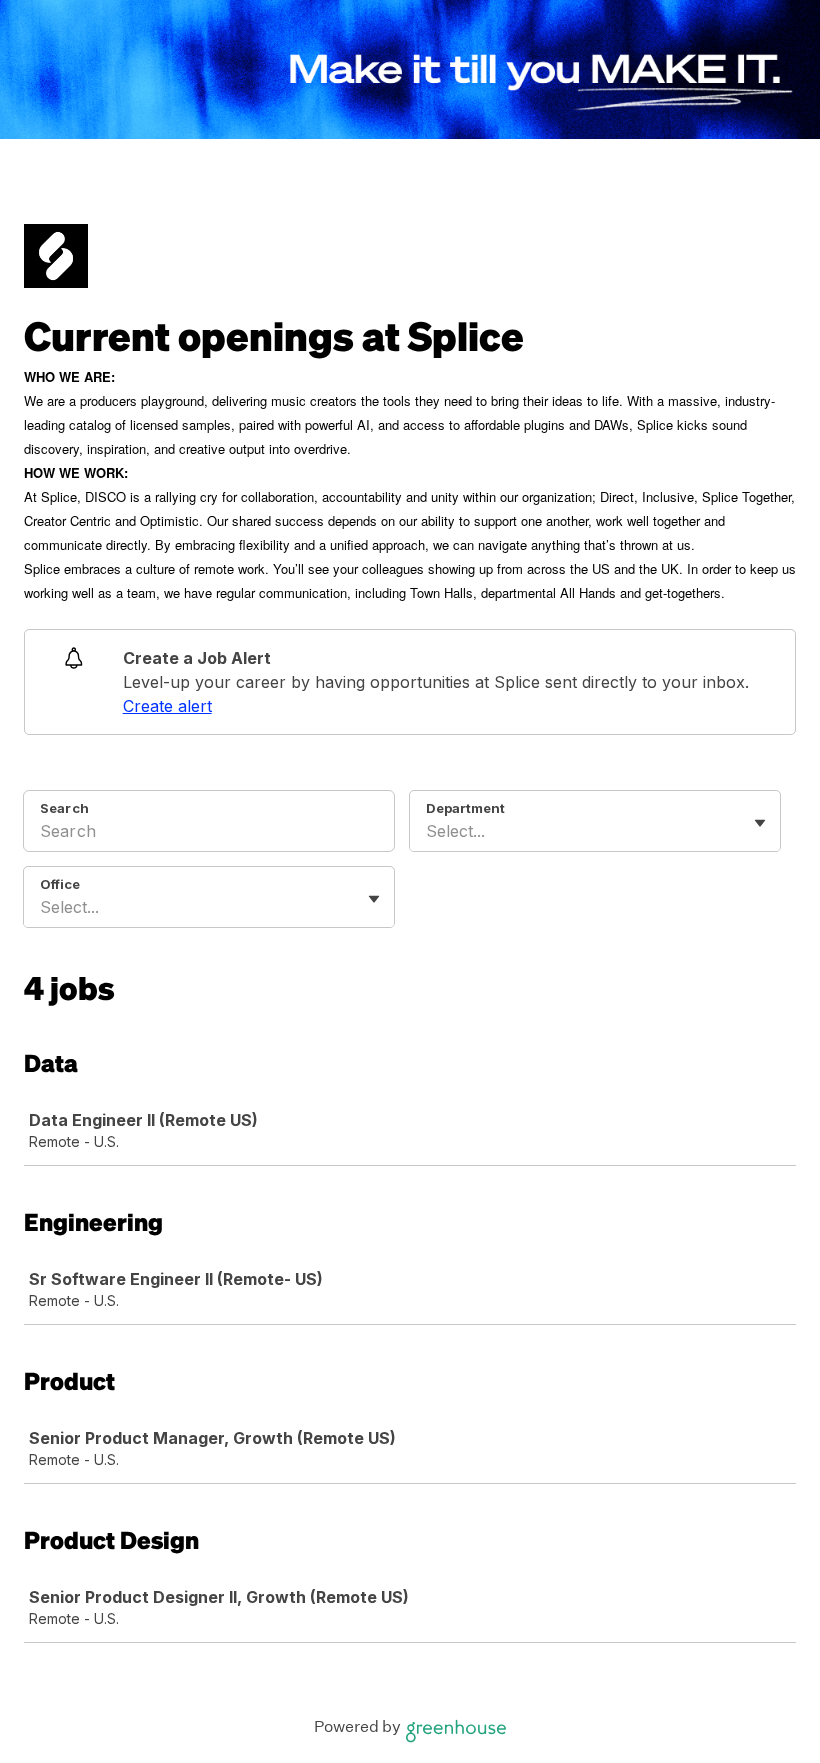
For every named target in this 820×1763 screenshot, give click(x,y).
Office (60, 884)
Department (465, 808)
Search (64, 808)
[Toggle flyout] (760, 823)
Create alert (167, 706)
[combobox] (428, 831)
